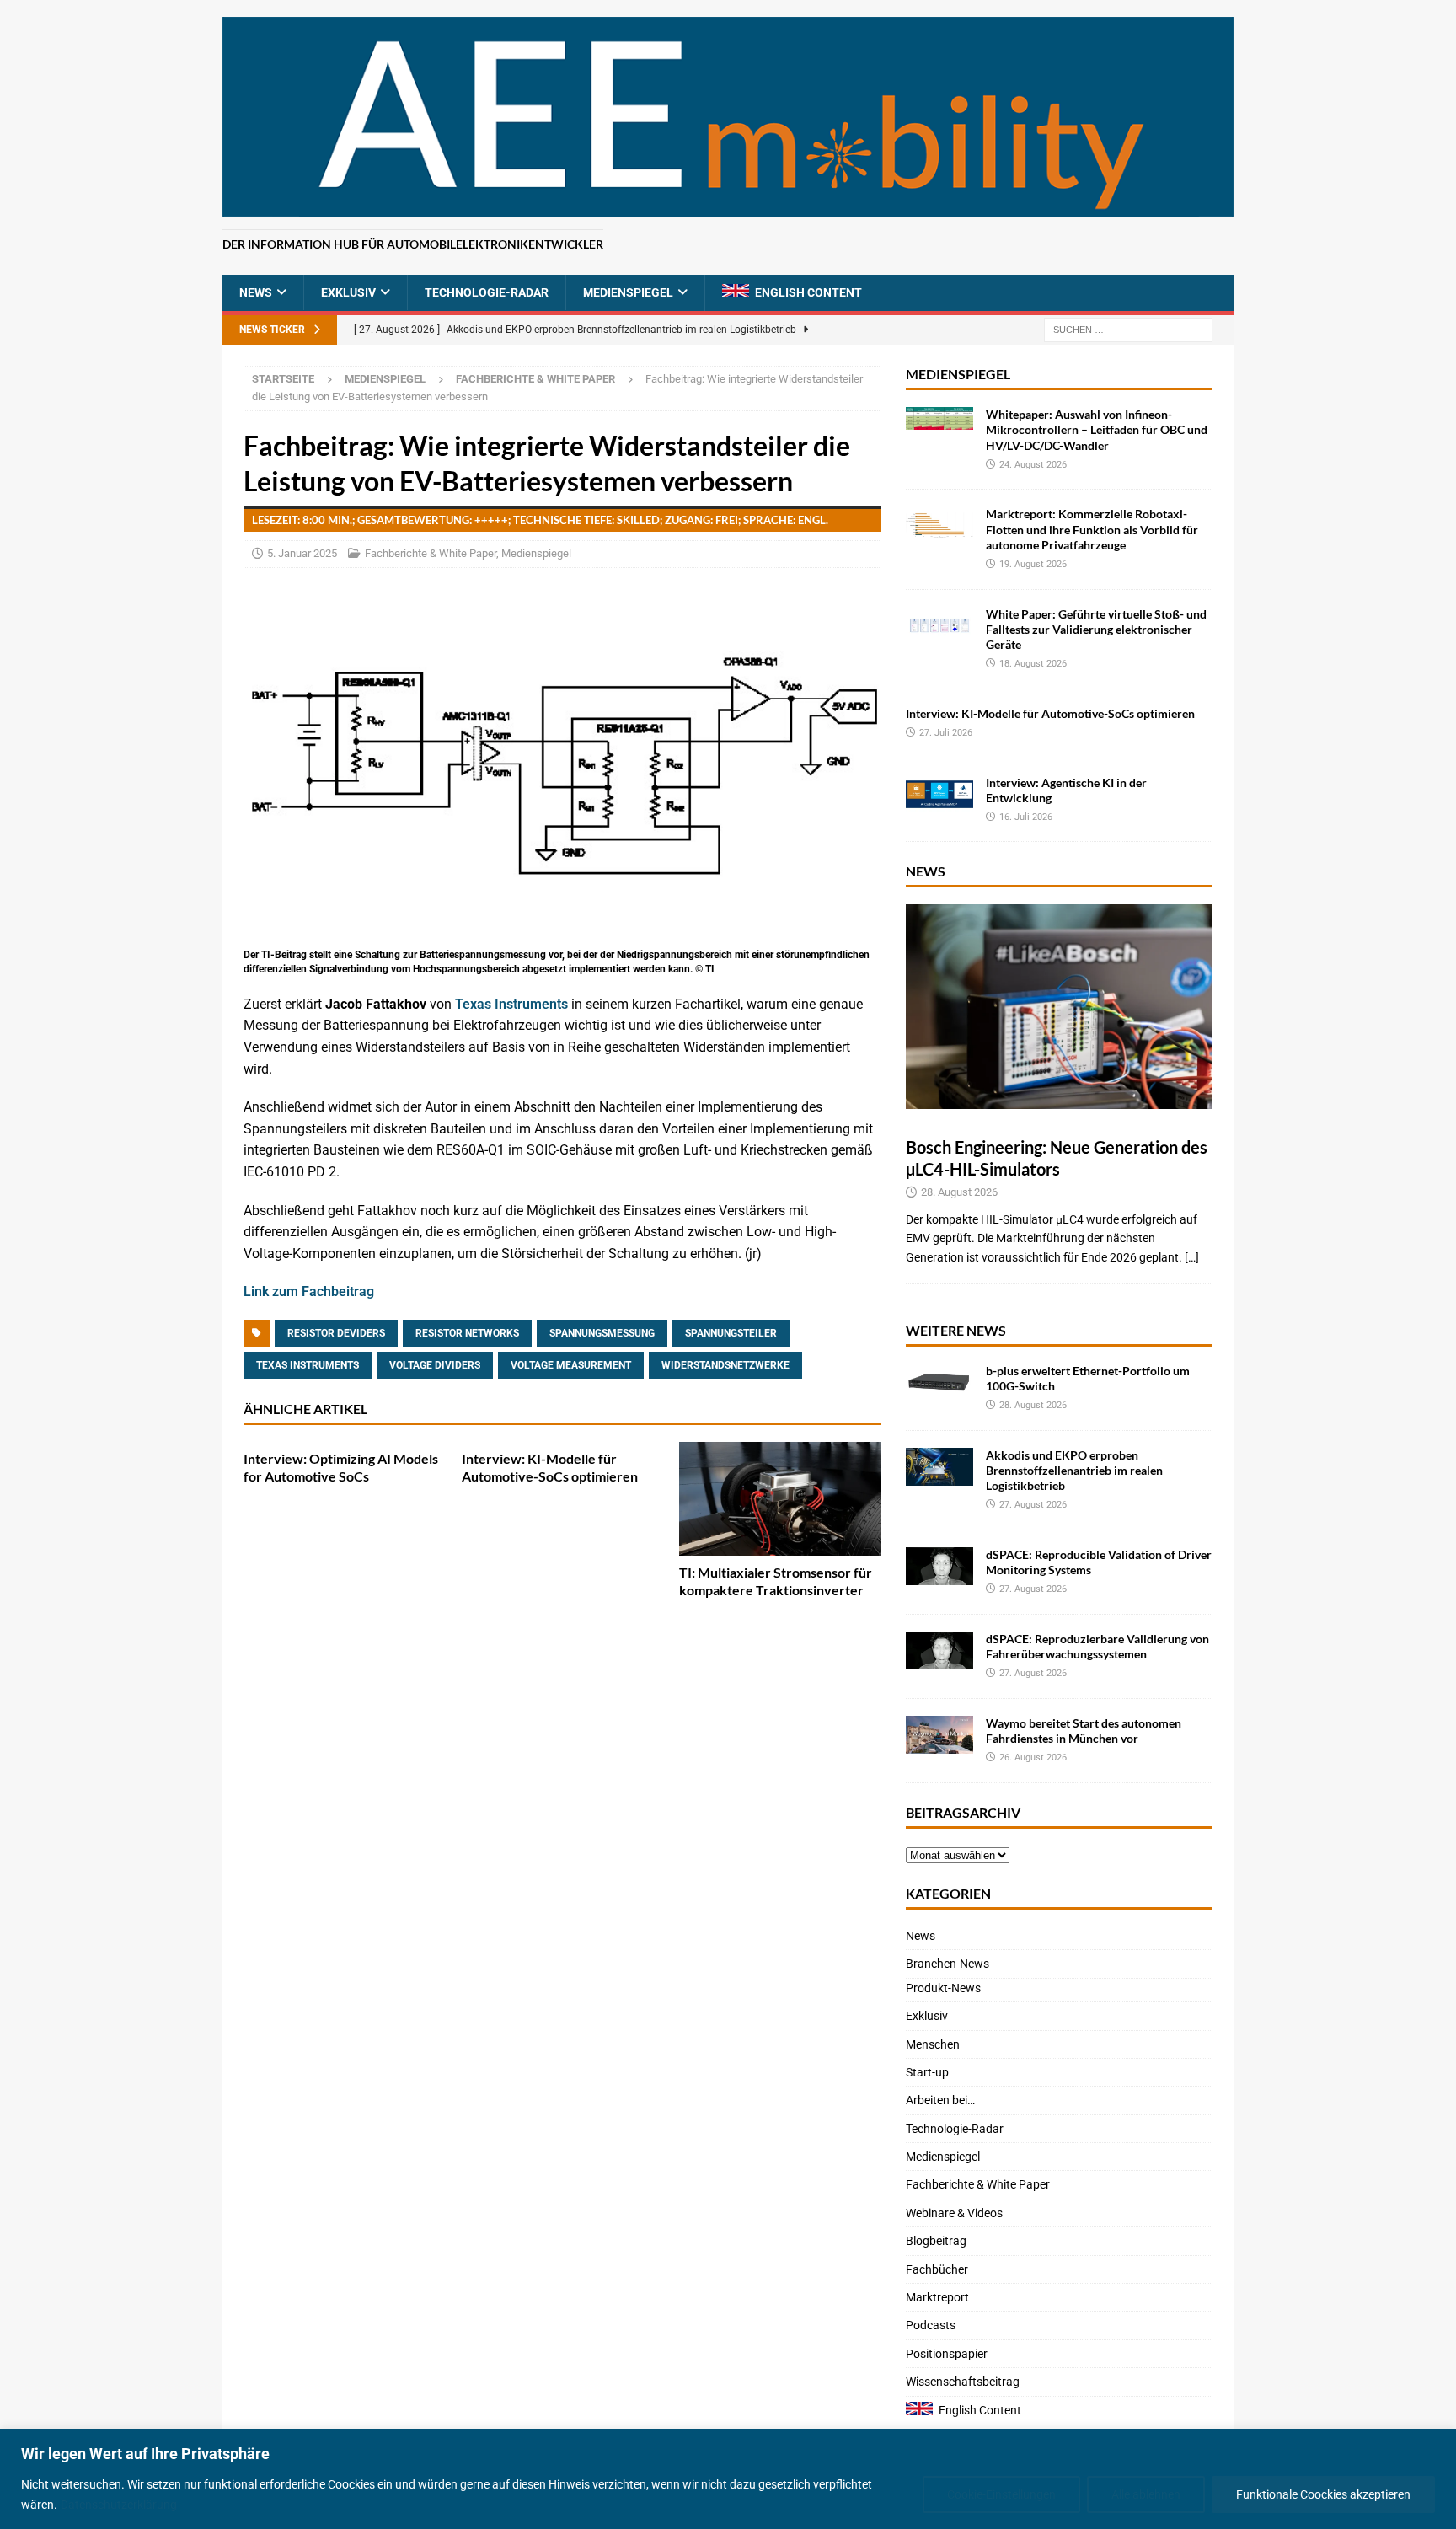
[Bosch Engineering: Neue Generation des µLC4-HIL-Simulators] (1059, 1007)
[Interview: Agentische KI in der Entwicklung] (939, 794)
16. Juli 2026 (1026, 817)
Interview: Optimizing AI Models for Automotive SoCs (341, 1467)
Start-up (927, 2072)
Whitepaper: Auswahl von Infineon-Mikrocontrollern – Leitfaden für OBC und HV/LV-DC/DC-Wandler (1097, 429)
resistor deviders (336, 1333)
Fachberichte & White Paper (431, 553)
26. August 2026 (1033, 1757)
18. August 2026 (1033, 664)
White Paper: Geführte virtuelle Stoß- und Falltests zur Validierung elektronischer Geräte (1096, 629)
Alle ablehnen (1146, 2494)
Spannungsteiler (731, 1333)
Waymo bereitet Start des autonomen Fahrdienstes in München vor (1084, 1731)
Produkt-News (943, 1988)
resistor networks (467, 1333)
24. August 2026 (1033, 465)
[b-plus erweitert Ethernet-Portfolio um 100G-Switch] (939, 1382)
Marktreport (937, 2297)
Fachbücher (937, 2269)
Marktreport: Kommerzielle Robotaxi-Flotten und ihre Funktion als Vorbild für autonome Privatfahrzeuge (1092, 529)
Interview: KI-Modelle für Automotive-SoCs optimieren (550, 1467)
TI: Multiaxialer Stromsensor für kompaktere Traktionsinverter (776, 1581)
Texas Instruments (511, 1004)
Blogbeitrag (936, 2241)
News (256, 292)
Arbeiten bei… (940, 2100)
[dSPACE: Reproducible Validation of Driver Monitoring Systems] (939, 1566)
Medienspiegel (628, 292)
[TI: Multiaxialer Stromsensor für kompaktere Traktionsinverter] (780, 1499)
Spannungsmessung (602, 1333)
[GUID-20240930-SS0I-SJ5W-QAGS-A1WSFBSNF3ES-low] (562, 933)
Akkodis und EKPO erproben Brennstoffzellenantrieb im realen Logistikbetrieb (1074, 1470)
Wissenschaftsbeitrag (963, 2382)
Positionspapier (947, 2354)
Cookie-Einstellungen (1001, 2494)
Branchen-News (947, 1964)
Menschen (933, 2044)
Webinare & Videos (954, 2213)
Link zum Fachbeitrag (309, 1291)
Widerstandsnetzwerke (725, 1365)
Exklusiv (348, 292)
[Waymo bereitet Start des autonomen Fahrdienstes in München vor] (939, 1735)
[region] (728, 2479)
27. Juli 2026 (946, 733)
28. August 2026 (959, 1192)
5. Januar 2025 (302, 553)
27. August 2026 (1033, 1505)
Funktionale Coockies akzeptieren (1323, 2494)
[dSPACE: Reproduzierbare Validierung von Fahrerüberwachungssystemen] (939, 1650)
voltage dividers (435, 1365)
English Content (808, 292)
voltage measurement (571, 1365)
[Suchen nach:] (1128, 330)
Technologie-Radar (487, 292)
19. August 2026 (1033, 564)
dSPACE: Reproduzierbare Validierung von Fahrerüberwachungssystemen (1097, 1646)
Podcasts (931, 2325)
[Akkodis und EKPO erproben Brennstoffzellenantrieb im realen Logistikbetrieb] (939, 1467)
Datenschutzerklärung (119, 2505)
